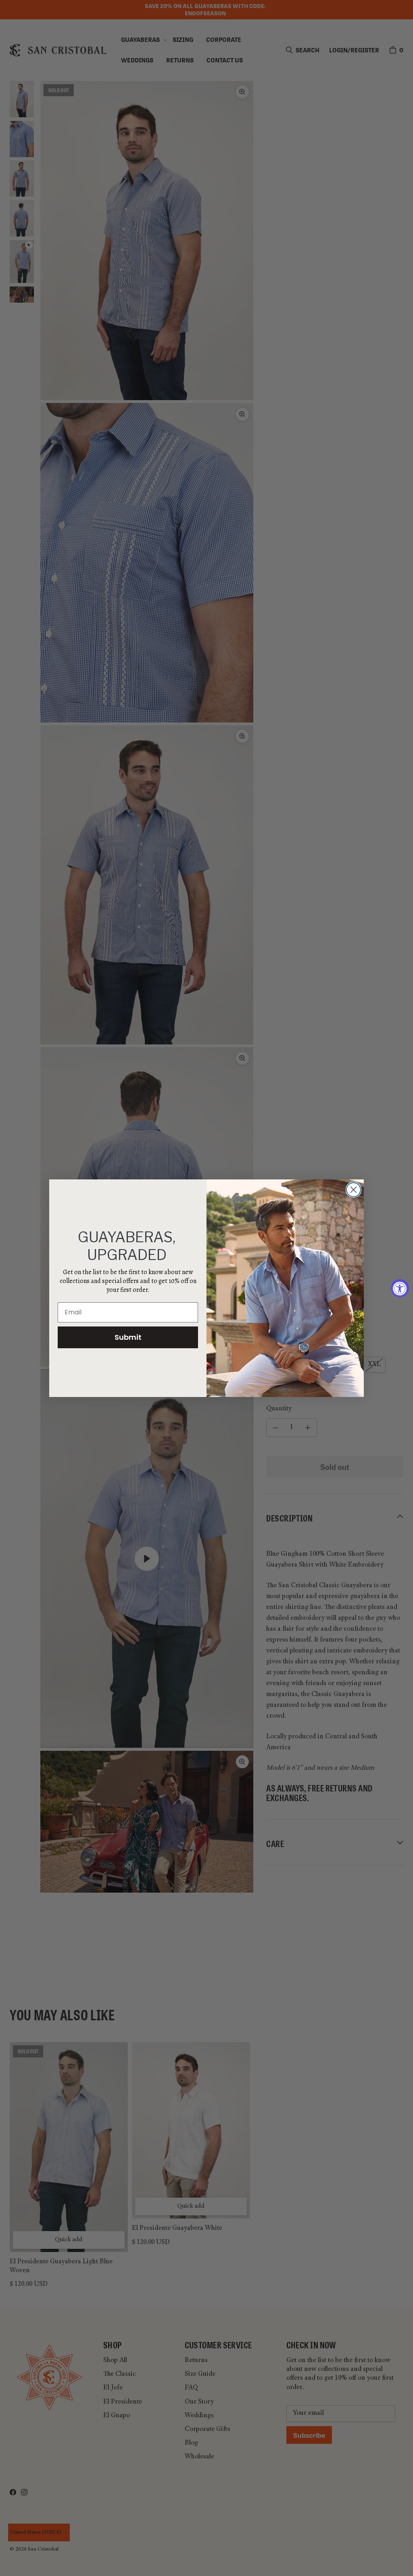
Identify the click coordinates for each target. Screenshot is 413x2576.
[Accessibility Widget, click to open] (400, 1288)
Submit (128, 1337)
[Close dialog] (354, 1190)
